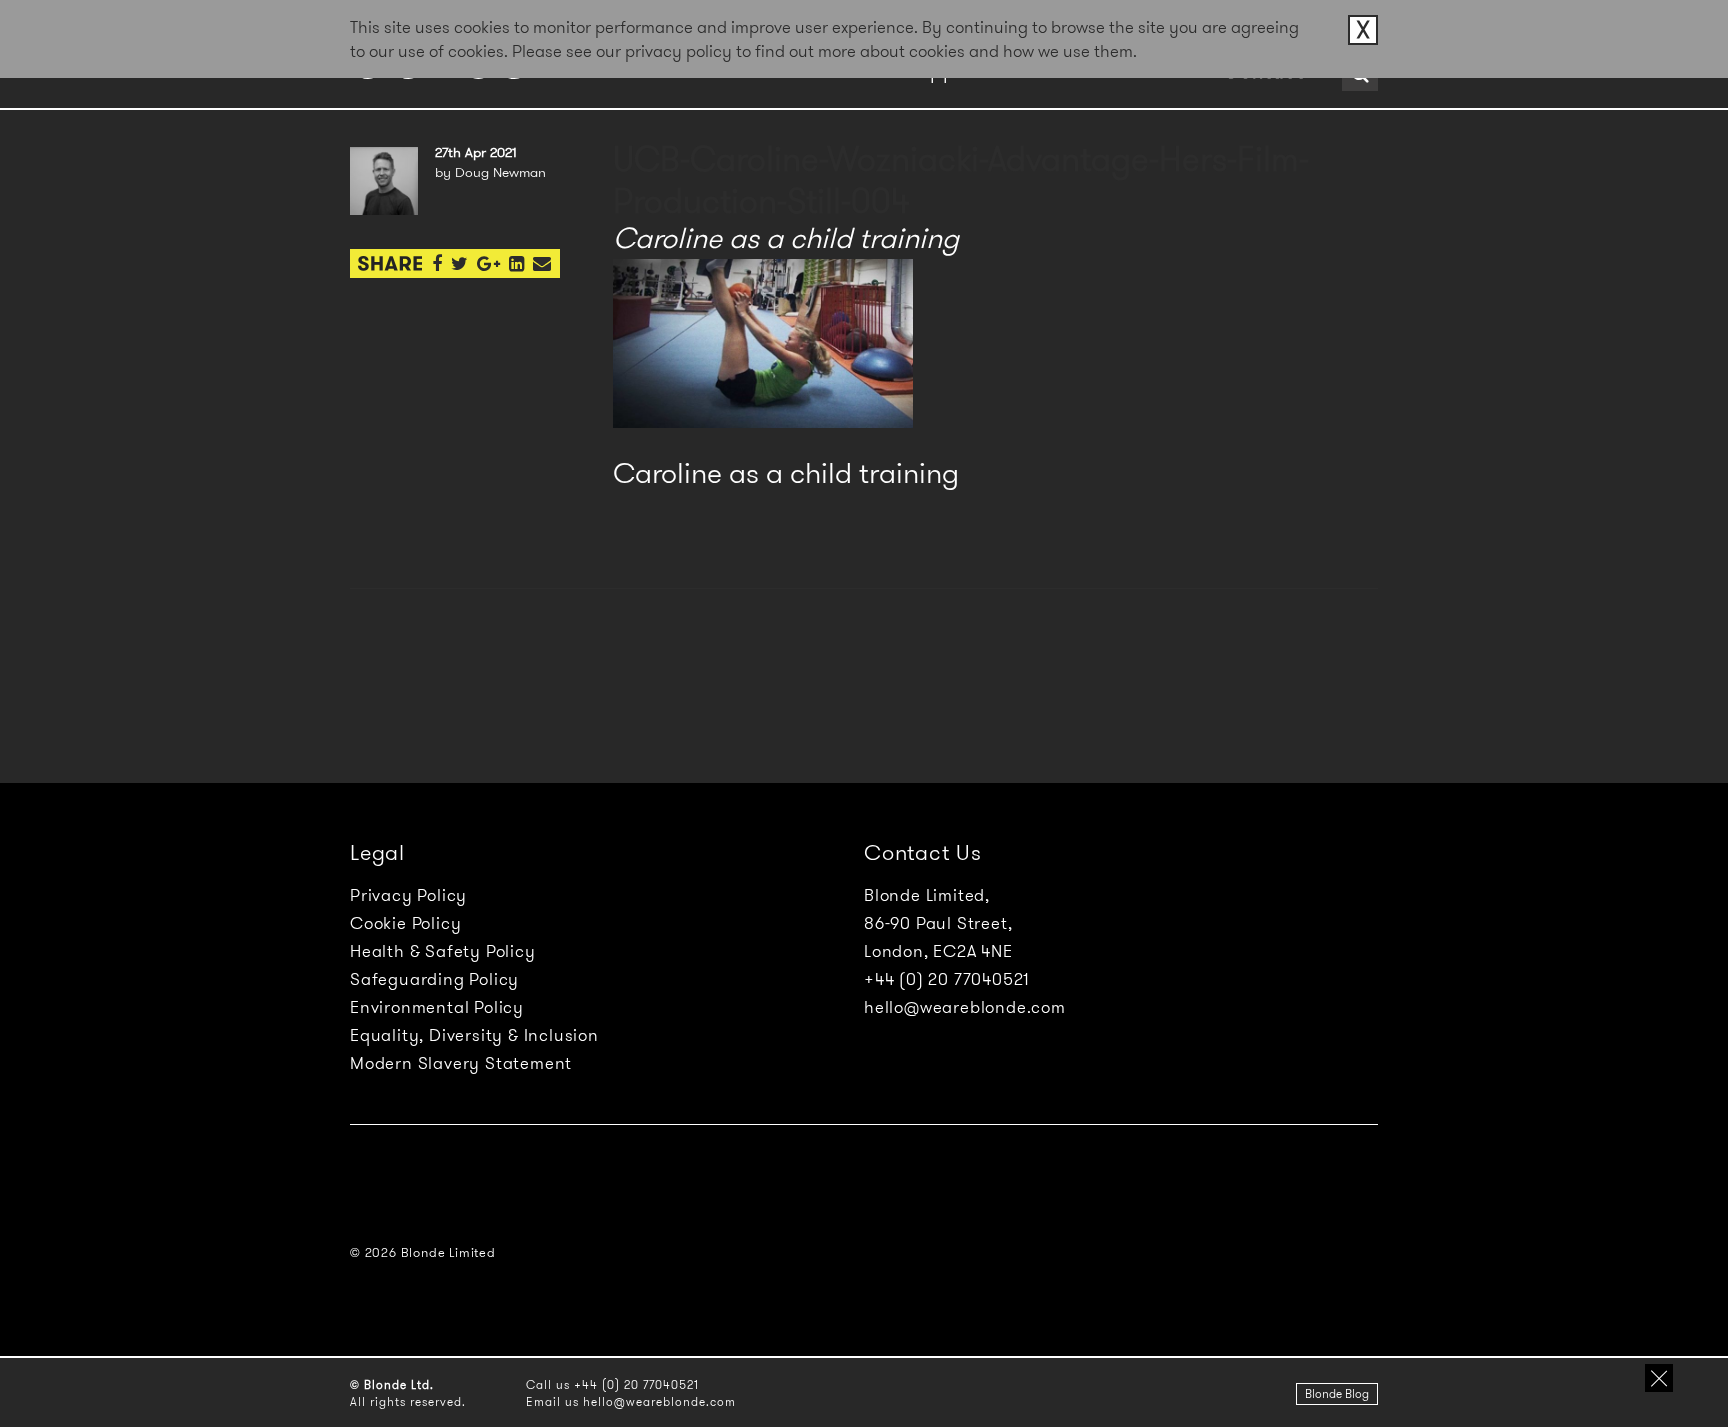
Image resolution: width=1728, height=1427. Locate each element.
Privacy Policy (408, 895)
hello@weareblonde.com (965, 1007)
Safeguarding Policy (434, 979)
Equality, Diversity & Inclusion (474, 1035)
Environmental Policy (437, 1007)
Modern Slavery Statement (461, 1063)
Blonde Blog (1337, 1393)
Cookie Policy (405, 923)
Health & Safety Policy (443, 951)
